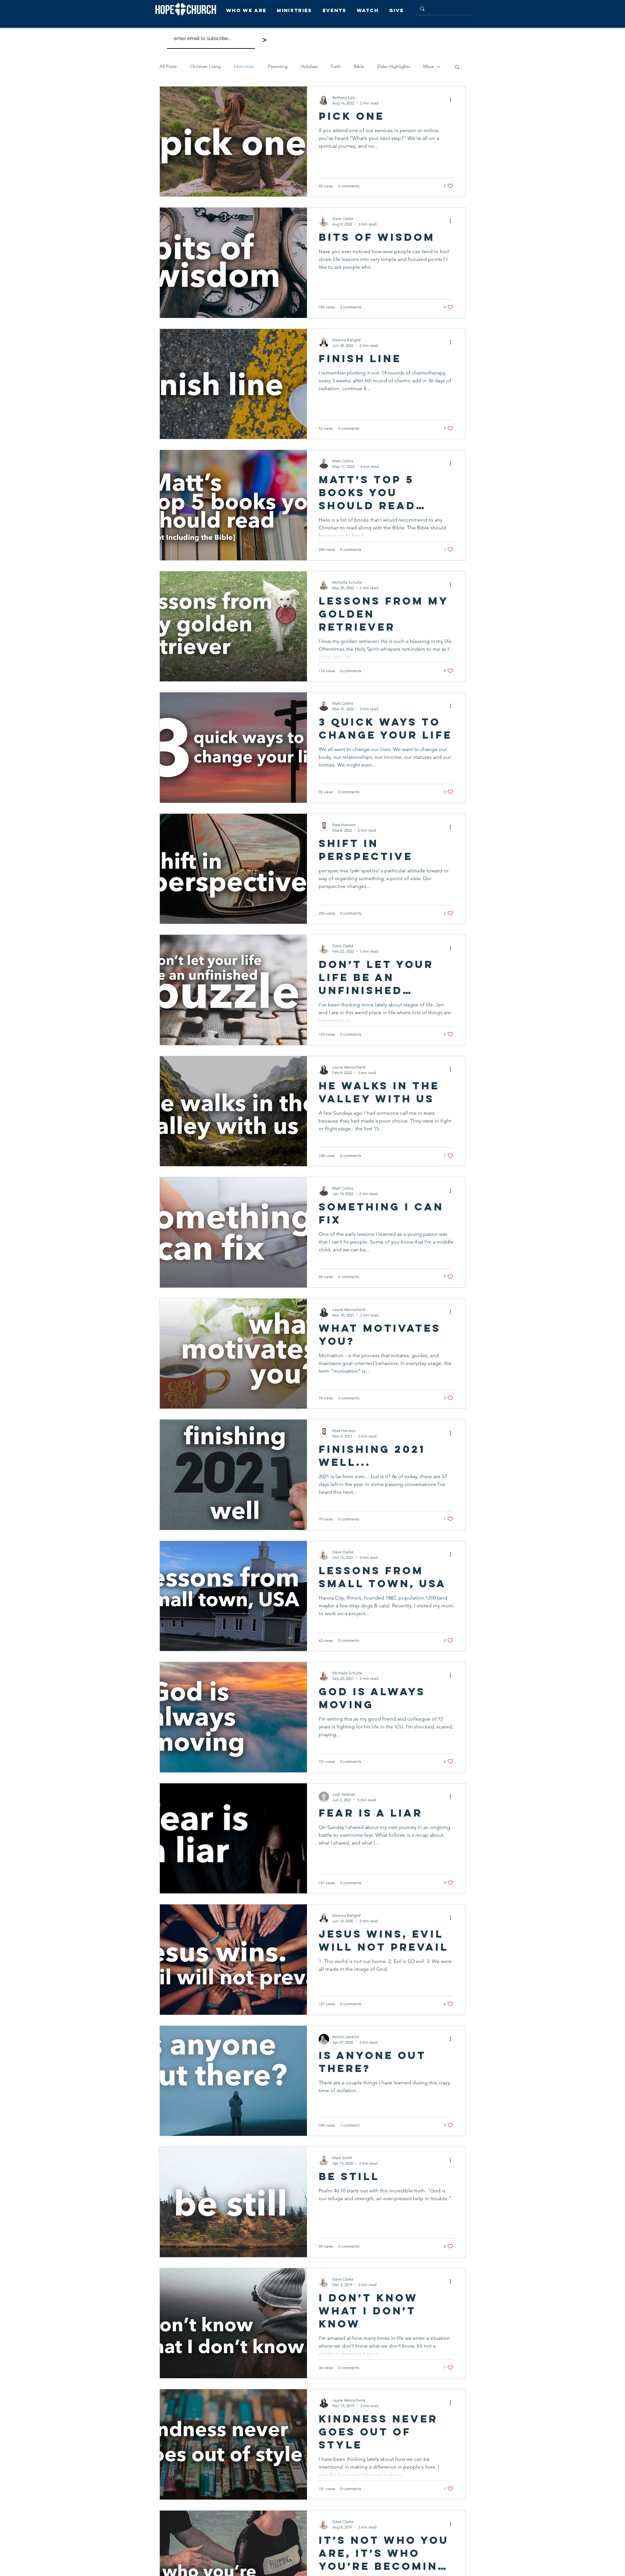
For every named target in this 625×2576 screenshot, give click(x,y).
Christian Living (205, 66)
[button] (248, 10)
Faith (336, 66)
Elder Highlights (394, 66)
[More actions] (452, 100)
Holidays (309, 66)
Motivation (244, 66)
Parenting (278, 66)
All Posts (168, 66)
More (429, 66)
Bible (359, 66)
